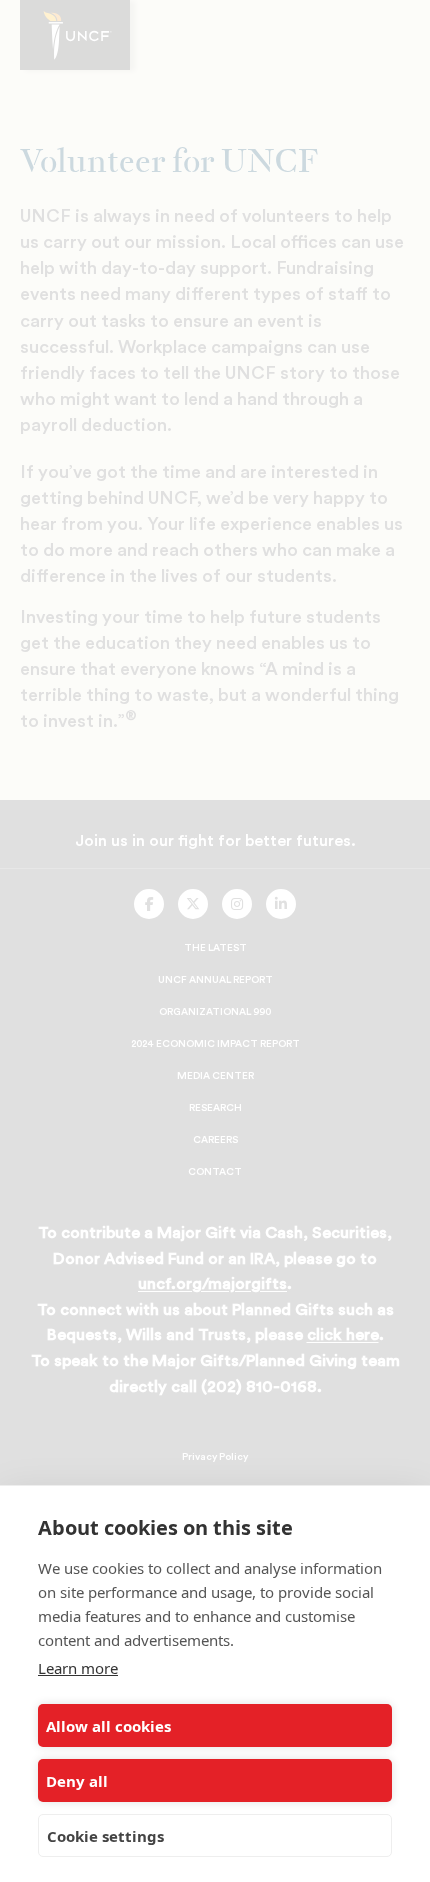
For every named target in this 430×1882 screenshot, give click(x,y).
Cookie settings (105, 1836)
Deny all (77, 1781)
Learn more (78, 1668)
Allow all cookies (108, 1726)
